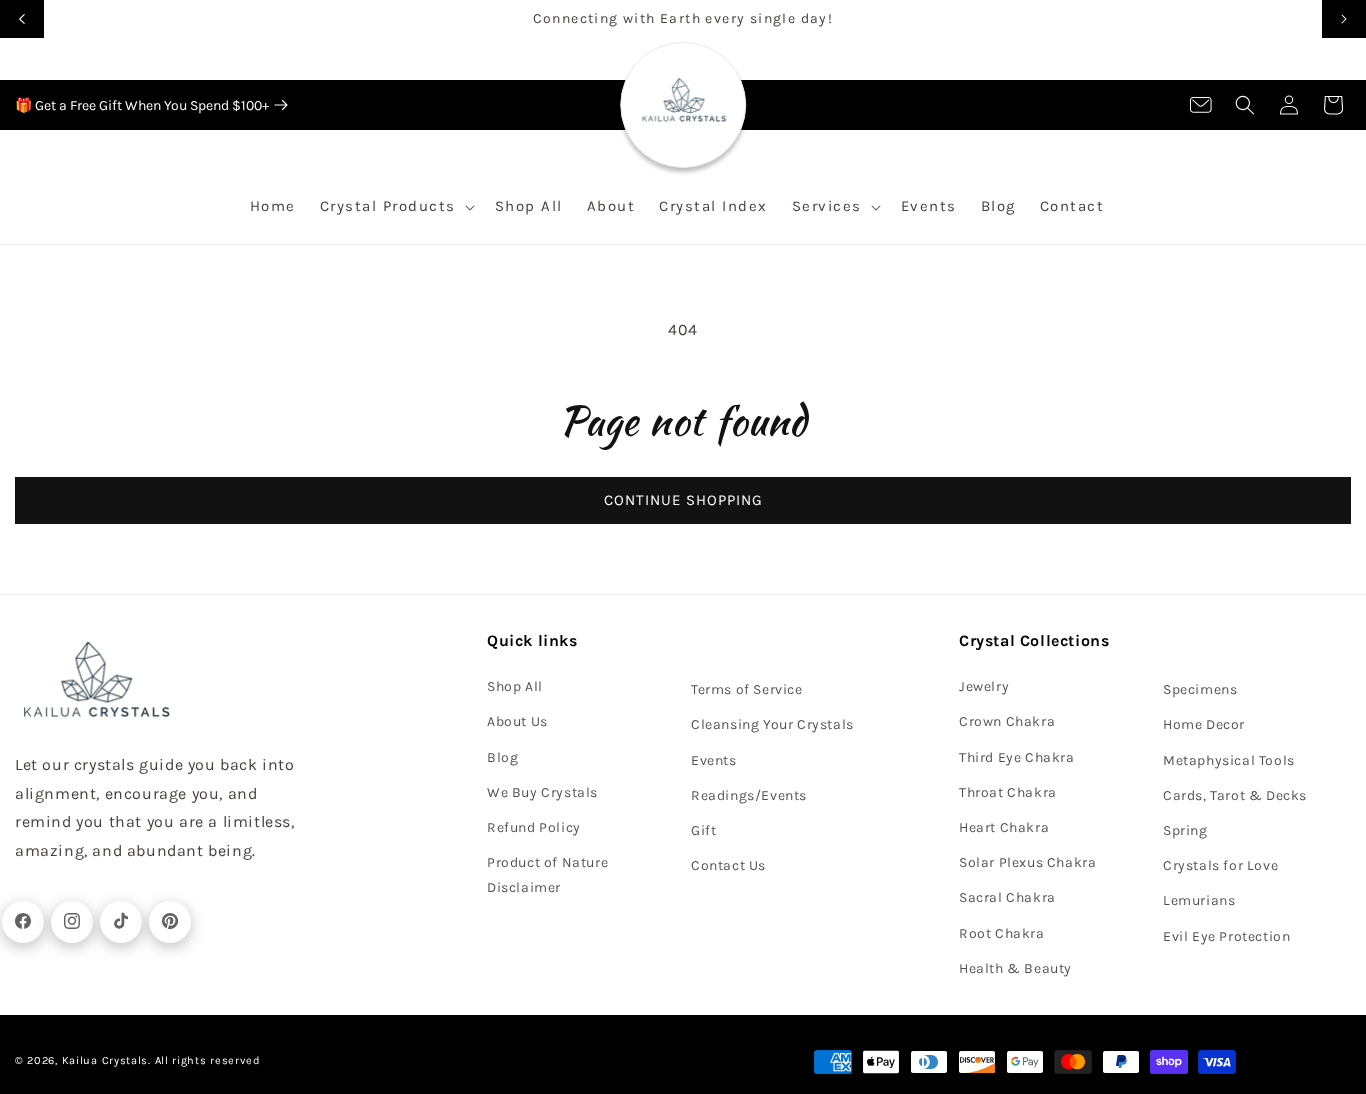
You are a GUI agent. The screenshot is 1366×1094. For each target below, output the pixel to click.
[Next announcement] (1344, 19)
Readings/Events (749, 794)
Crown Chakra (1007, 721)
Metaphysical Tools (1229, 759)
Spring (1185, 829)
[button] (1245, 105)
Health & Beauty (1015, 967)
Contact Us (728, 864)
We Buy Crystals (542, 791)
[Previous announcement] (22, 19)
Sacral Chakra (1007, 896)
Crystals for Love (1220, 864)
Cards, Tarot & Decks (1235, 794)
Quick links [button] (532, 640)
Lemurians (1199, 899)
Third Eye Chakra (1017, 756)
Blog (502, 756)
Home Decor (1204, 724)
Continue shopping (683, 500)
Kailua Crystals (105, 1060)
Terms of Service (747, 688)
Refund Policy (534, 826)
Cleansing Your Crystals (772, 724)
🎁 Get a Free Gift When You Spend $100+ (142, 105)
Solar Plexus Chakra (1027, 861)
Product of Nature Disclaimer (547, 874)
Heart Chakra (1004, 826)
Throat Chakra (1008, 791)
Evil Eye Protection (1226, 935)
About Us (517, 721)
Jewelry (984, 685)
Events (714, 759)
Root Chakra (1002, 932)
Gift (703, 829)
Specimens (1200, 688)
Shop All (515, 685)
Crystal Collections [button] (1034, 640)
